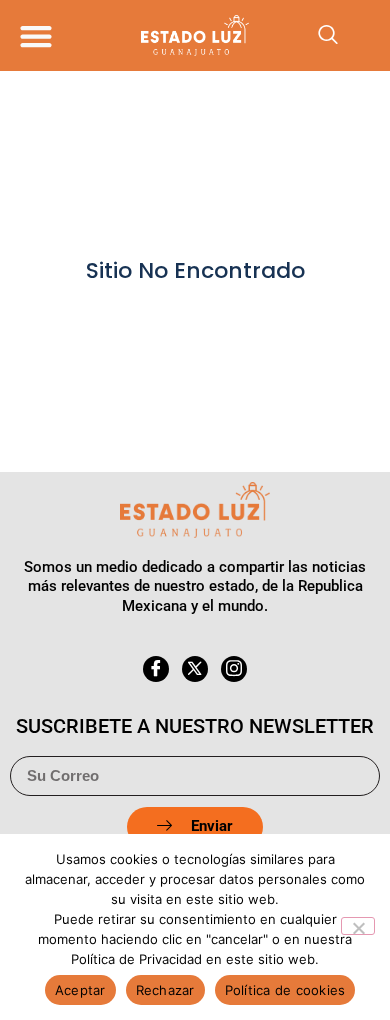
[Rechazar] (358, 926)
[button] (35, 35)
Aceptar (80, 990)
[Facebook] (156, 669)
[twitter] (195, 669)
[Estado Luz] (195, 35)
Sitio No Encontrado (195, 270)
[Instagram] (234, 669)
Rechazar (165, 990)
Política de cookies (285, 990)
